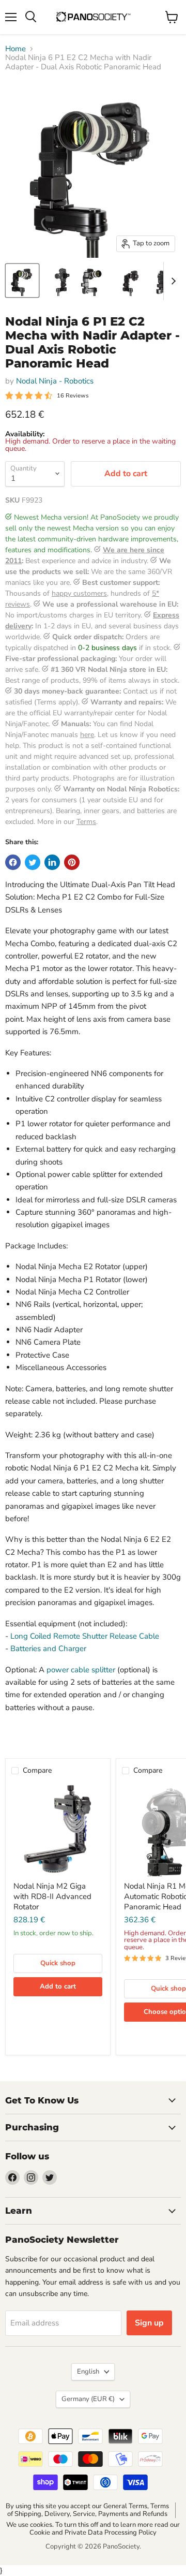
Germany (88, 2399)
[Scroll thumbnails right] (172, 281)
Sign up (149, 2323)
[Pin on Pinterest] (72, 862)
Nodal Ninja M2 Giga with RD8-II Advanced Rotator (52, 1896)
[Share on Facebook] (13, 862)
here (87, 735)
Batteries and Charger (48, 1648)
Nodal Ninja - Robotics (55, 381)
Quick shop (58, 1963)
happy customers (79, 593)
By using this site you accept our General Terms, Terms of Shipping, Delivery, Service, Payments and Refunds (87, 2510)
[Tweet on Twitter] (33, 862)
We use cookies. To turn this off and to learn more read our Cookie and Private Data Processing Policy (93, 2529)
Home (16, 49)
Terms (86, 822)
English (88, 2372)
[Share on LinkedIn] (52, 862)
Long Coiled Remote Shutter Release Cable (85, 1636)
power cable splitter (80, 1670)
